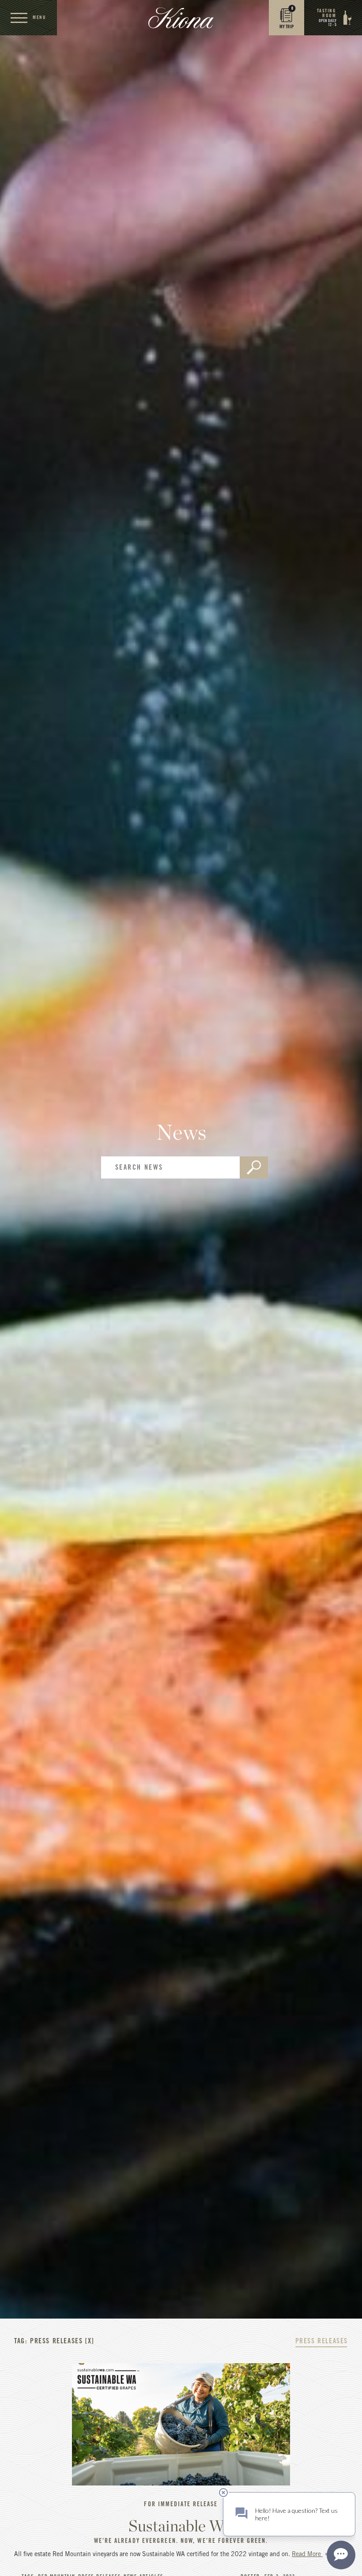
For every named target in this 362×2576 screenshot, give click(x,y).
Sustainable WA (181, 2526)
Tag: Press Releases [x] (54, 2341)
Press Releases (322, 2341)
